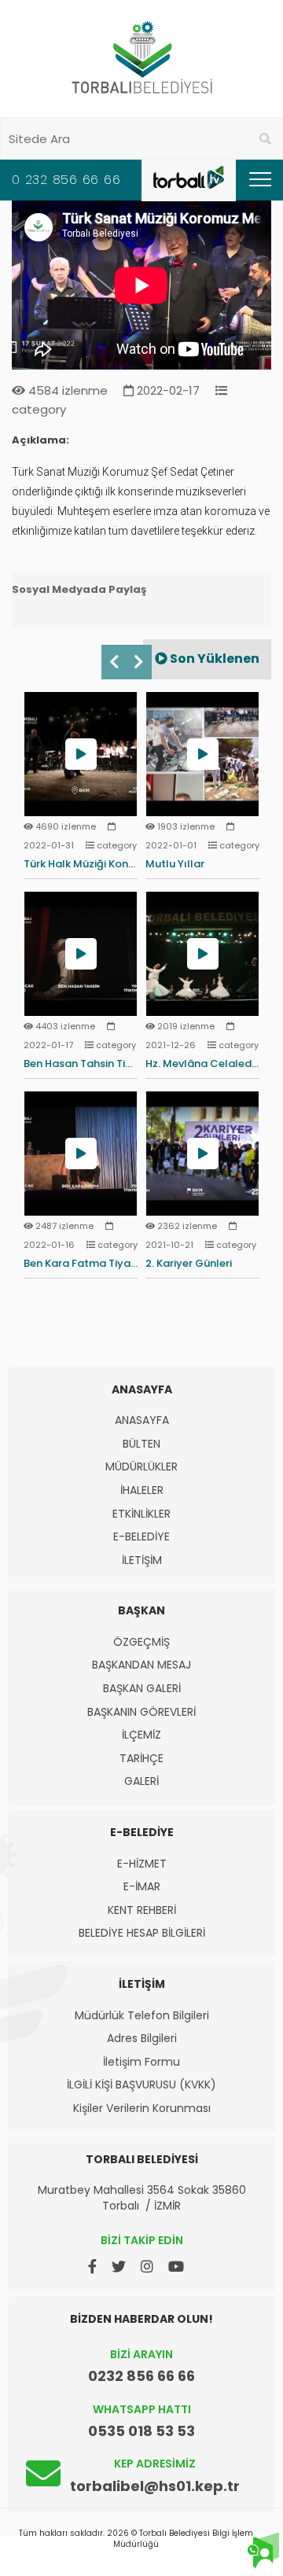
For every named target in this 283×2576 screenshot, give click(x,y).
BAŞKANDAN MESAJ (141, 1665)
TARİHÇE (141, 1759)
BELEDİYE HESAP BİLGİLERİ (142, 1933)
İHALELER (142, 1490)
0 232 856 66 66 (66, 180)
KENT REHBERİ (142, 1910)
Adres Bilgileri (142, 2039)
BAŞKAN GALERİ (142, 1689)
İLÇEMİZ (141, 1735)
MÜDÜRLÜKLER (141, 1467)
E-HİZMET (142, 1864)
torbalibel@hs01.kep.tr (155, 2486)
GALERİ (141, 1781)
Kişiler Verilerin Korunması (142, 2109)
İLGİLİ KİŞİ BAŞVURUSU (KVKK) (141, 2085)
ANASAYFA (142, 1420)
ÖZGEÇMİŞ (141, 1642)
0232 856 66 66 (141, 2376)
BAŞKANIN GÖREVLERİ (141, 1712)
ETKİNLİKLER (141, 1514)
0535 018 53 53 (141, 2431)
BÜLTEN (141, 1444)
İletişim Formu (141, 2062)
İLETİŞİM (142, 1560)
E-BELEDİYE (141, 1537)
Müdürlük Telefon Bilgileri (142, 2016)
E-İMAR (142, 1887)
